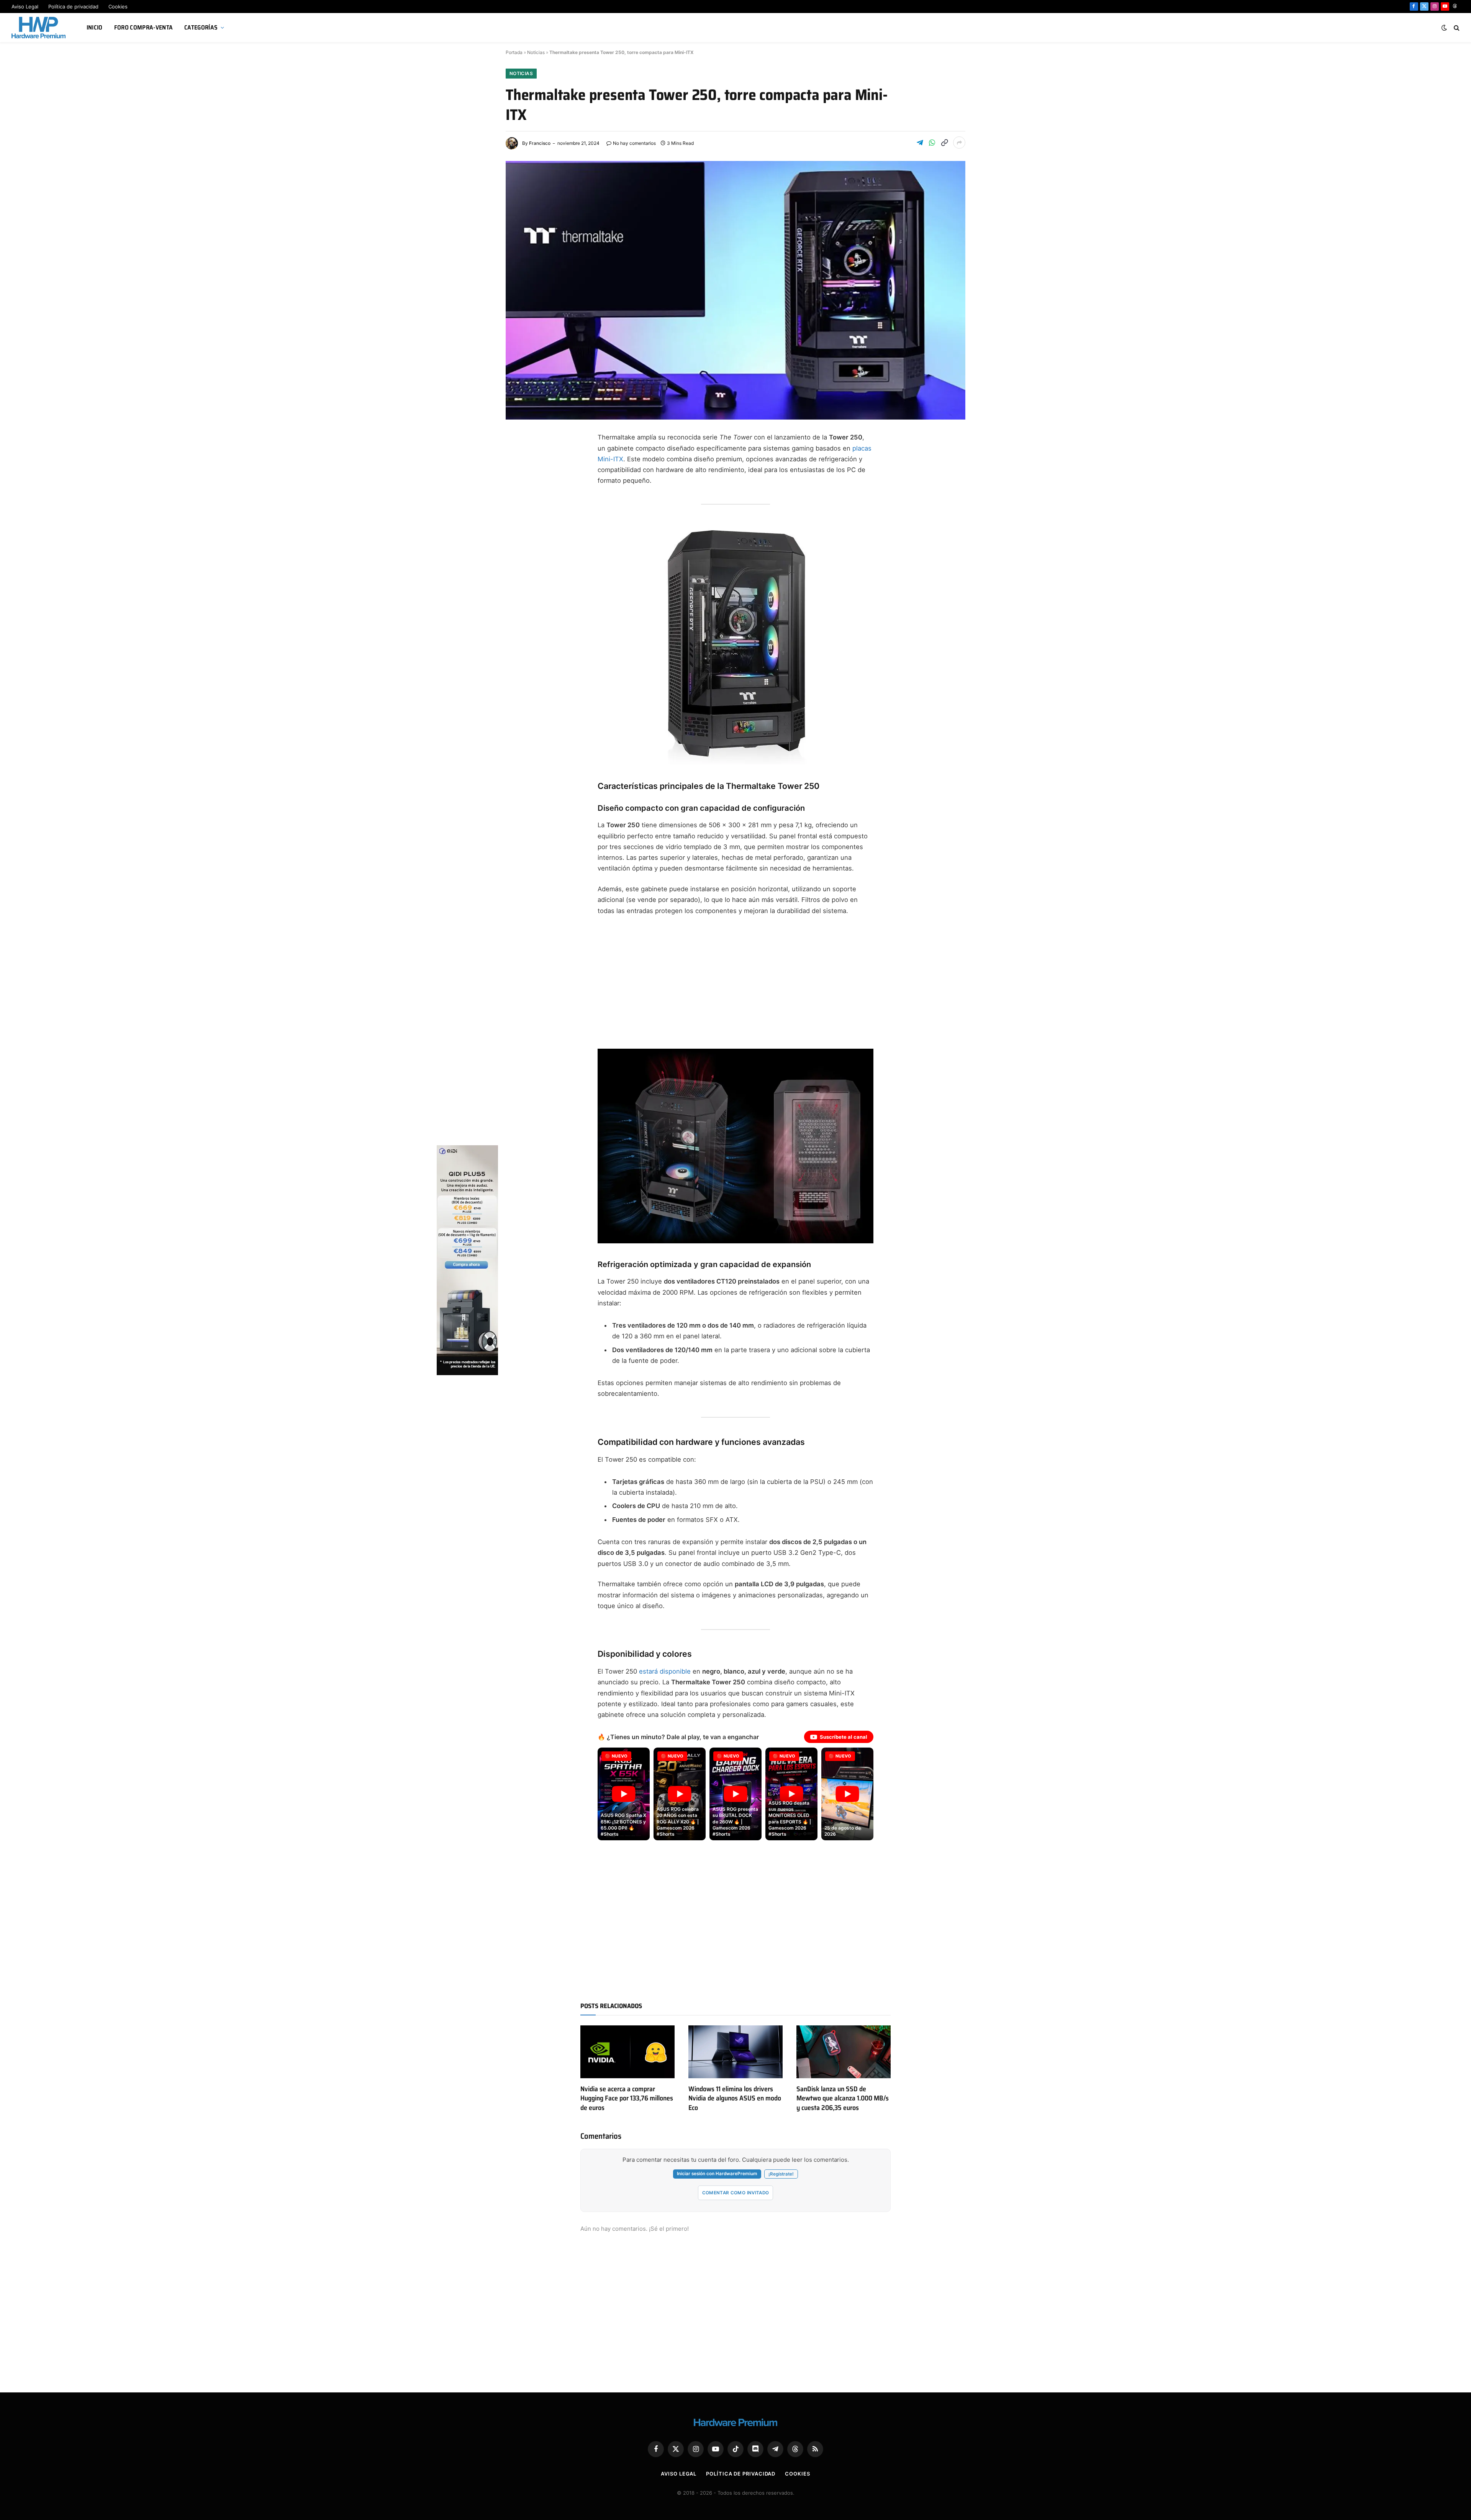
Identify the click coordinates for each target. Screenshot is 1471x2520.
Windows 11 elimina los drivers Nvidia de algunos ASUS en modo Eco (735, 2098)
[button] (624, 1794)
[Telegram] (519, 494)
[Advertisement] (735, 979)
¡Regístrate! (781, 2174)
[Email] (519, 531)
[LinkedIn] (519, 513)
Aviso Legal (25, 7)
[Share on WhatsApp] (932, 143)
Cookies (118, 7)
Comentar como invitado (736, 2193)
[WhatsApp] (519, 549)
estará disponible (665, 1671)
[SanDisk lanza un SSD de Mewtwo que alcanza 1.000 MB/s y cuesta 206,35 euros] (844, 2052)
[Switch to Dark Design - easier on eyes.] (1444, 28)
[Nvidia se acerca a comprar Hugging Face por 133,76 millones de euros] (627, 2052)
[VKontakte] (519, 586)
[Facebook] (519, 457)
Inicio (95, 27)
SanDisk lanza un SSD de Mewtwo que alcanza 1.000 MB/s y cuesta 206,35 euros (843, 2098)
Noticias (536, 52)
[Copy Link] (944, 143)
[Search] (1456, 28)
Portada (514, 52)
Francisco (540, 143)
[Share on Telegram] (920, 143)
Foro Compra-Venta (143, 27)
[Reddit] (519, 568)
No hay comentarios (634, 143)
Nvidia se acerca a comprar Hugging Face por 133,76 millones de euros (627, 2098)
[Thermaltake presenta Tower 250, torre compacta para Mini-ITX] (735, 290)
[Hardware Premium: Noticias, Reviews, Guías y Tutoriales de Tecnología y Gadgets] (39, 28)
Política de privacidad (73, 7)
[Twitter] (519, 476)
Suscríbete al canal (844, 1737)
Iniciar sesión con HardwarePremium (717, 2174)
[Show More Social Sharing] (959, 143)
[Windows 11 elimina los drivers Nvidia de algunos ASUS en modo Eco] (735, 2052)
